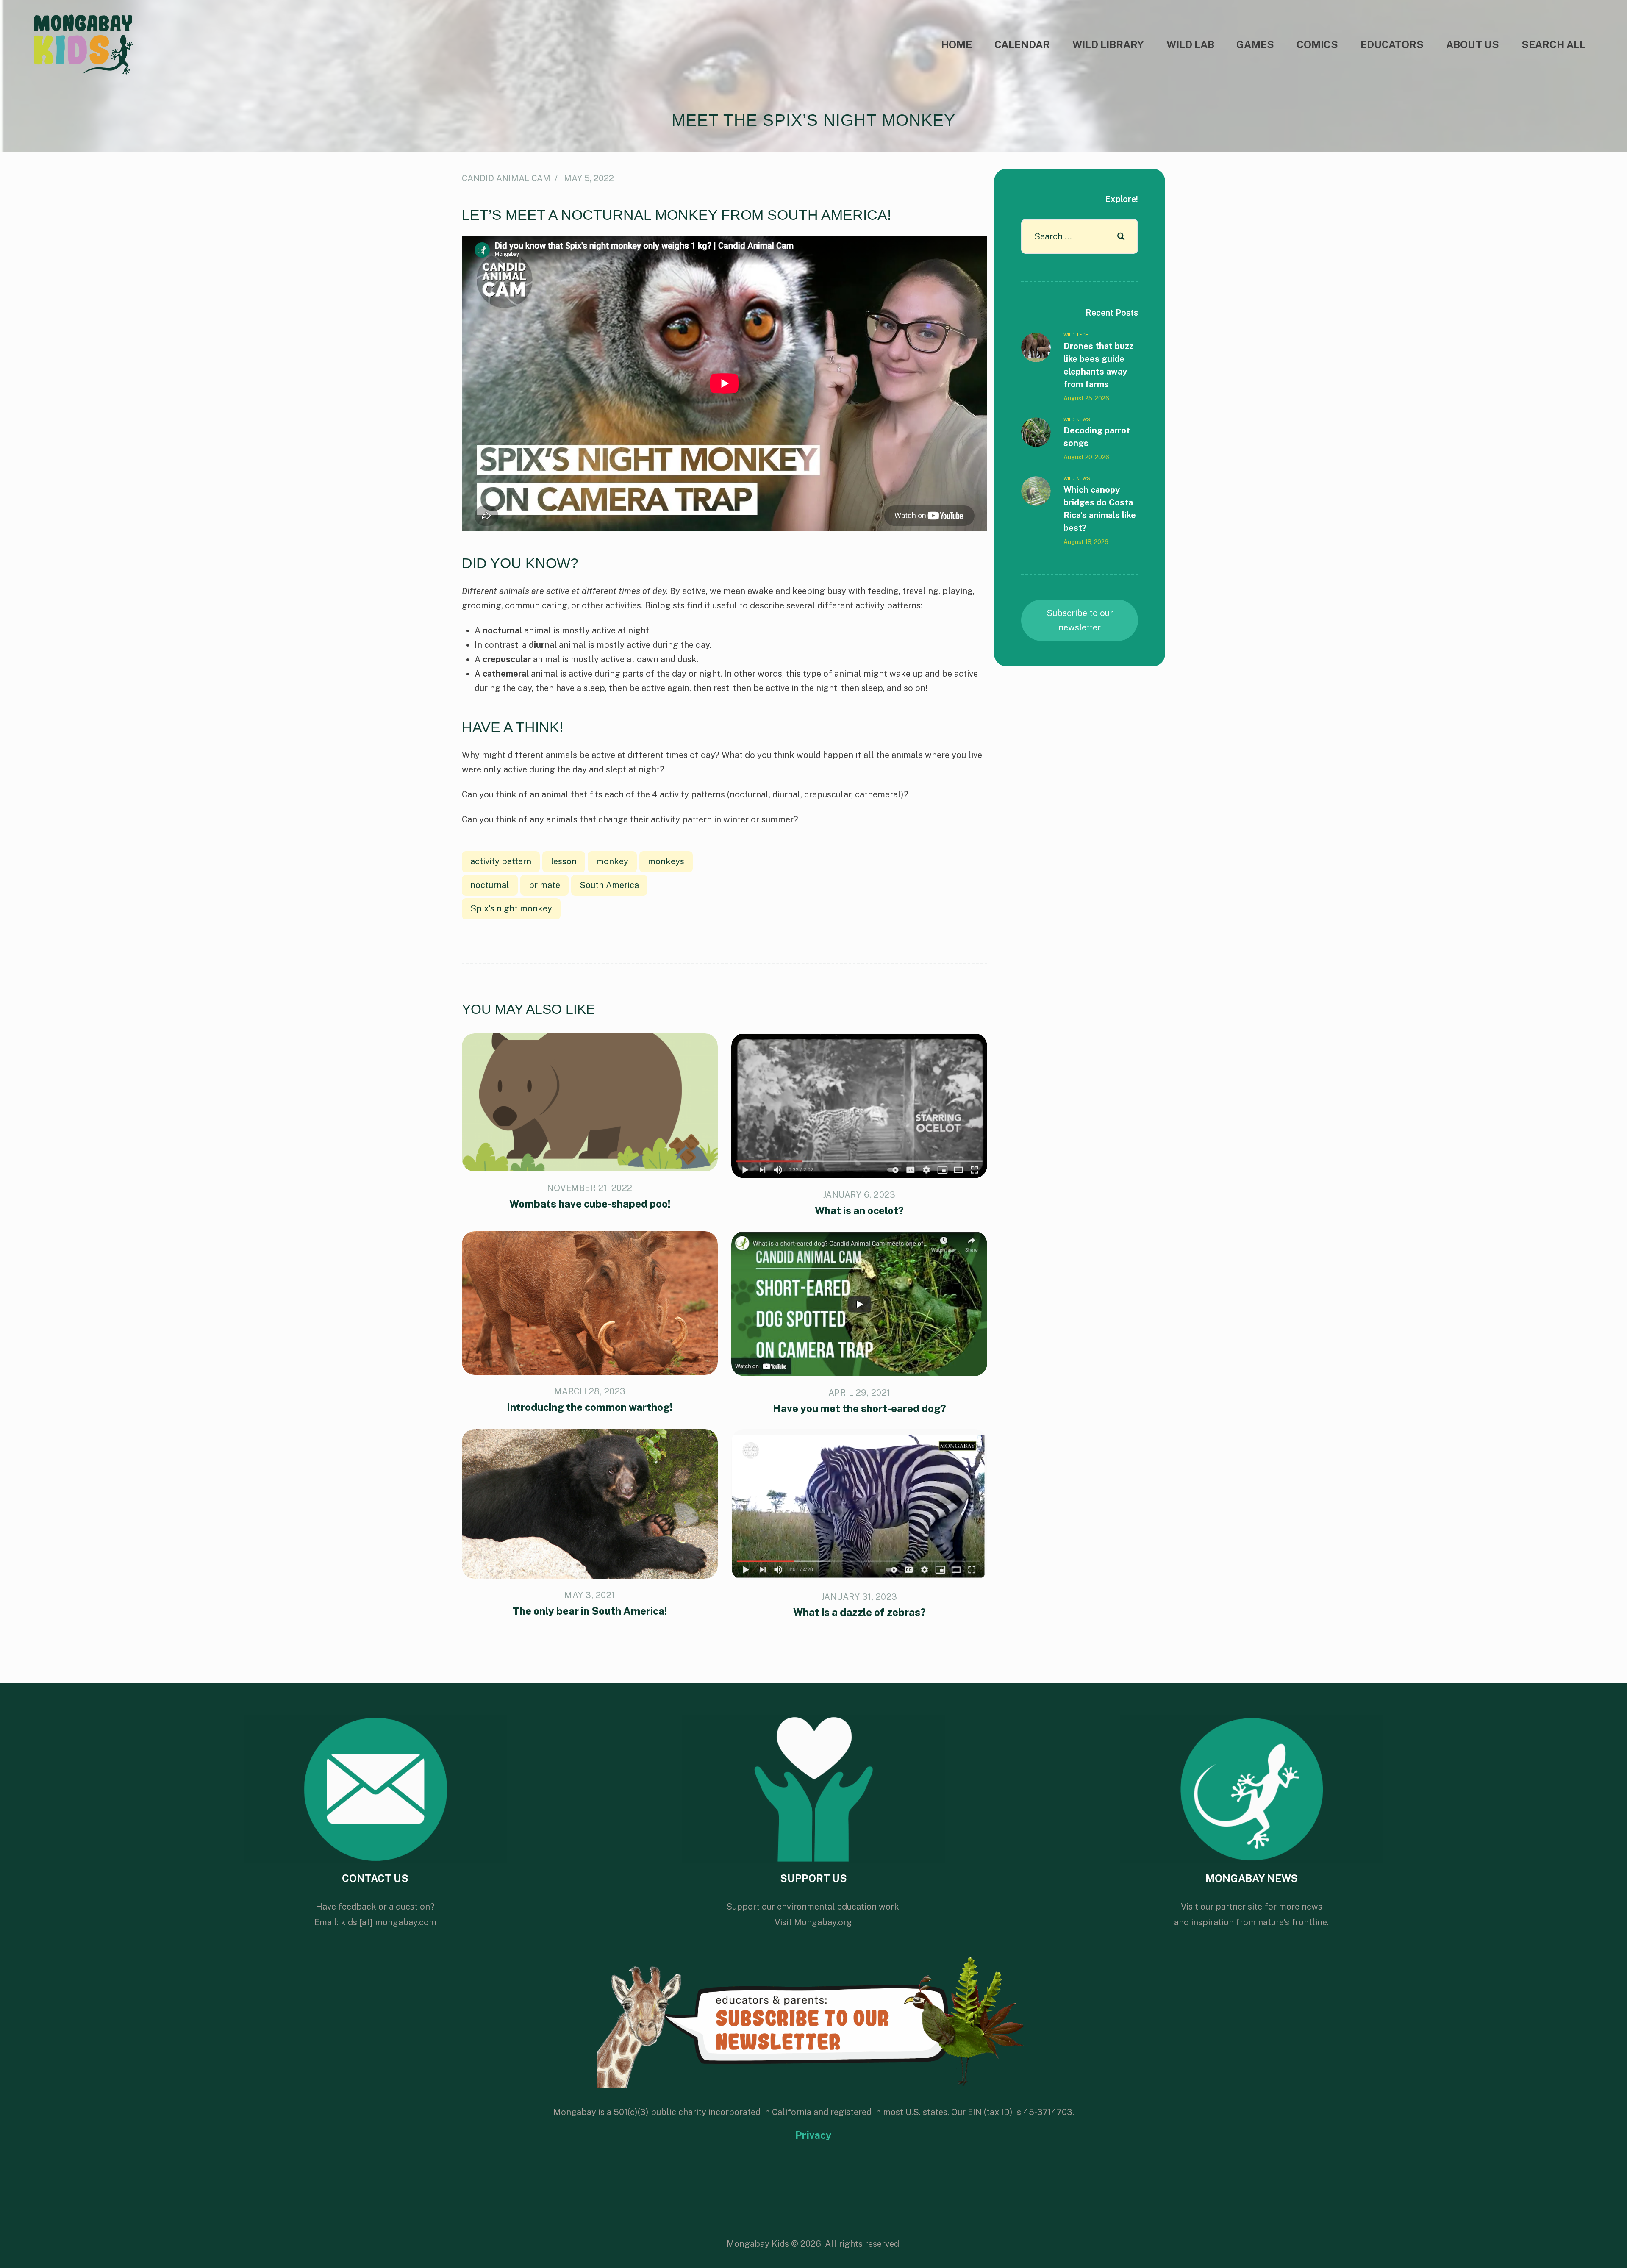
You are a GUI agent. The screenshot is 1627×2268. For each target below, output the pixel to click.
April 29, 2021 (859, 1393)
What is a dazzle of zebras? (859, 1612)
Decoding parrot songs (1097, 437)
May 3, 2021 (590, 1595)
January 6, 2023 (859, 1195)
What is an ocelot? (859, 1210)
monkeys (666, 861)
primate (544, 885)
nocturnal (490, 885)
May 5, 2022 (589, 178)
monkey (612, 861)
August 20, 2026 (1086, 457)
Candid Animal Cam (506, 178)
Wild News (1077, 419)
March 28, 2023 (590, 1391)
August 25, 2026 (1086, 398)
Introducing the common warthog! (590, 1407)
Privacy (813, 2135)
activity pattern (501, 861)
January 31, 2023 (859, 1597)
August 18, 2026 (1086, 542)
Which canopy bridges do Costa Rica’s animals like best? (1100, 509)
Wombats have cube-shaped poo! (590, 1204)
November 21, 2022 (590, 1188)
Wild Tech (1076, 335)
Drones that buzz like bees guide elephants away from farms (1098, 365)
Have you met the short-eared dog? (859, 1408)
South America (609, 885)
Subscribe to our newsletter (1080, 620)
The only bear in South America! (590, 1611)
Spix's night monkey (511, 908)
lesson (564, 861)
